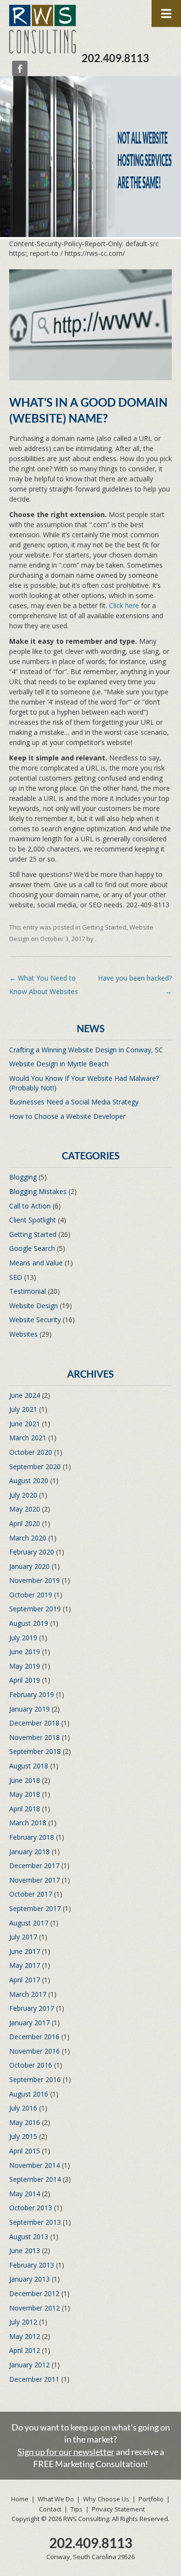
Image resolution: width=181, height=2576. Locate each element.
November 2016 (35, 2051)
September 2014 (35, 2179)
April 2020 (25, 1523)
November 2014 (35, 2165)
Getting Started (104, 927)
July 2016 (23, 2108)
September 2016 (35, 2079)
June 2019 (25, 1652)
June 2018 (25, 1780)
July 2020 (23, 1495)
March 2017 (28, 1994)
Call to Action (30, 1206)
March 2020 (28, 1538)
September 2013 (35, 2222)
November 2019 (35, 1580)
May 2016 (25, 2122)
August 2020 (29, 1481)
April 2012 (25, 2350)
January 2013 (29, 2279)
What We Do (56, 2499)
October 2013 (31, 2208)
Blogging (23, 1177)
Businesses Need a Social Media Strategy (74, 1102)
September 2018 (35, 1751)
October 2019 (31, 1595)
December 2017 (34, 1866)
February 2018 (32, 1837)
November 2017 (35, 1880)
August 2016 (29, 2094)
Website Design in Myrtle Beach (59, 1064)
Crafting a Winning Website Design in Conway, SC (86, 1050)
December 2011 (34, 2379)
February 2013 (32, 2265)
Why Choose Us (106, 2499)
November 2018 (35, 1737)
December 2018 (34, 1723)
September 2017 (35, 1908)
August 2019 (29, 1623)
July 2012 (23, 2322)
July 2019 (23, 1638)
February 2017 (32, 2008)
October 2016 (31, 2065)
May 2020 (25, 1509)
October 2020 (31, 1452)
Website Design (34, 1306)
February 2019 (32, 1694)
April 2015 (25, 2151)
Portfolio (151, 2499)
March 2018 (28, 1823)
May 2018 (25, 1794)
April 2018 (25, 1809)
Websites (23, 1334)
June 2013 (25, 2251)
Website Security (35, 1320)
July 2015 (23, 2136)
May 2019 (25, 1666)
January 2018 (29, 1852)
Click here (124, 605)
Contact (50, 2509)
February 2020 (32, 1552)
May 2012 (25, 2336)
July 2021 (23, 1409)
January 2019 (29, 1709)
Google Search (32, 1248)
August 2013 (29, 2237)
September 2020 (35, 1467)
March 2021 (28, 1438)
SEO (16, 1277)
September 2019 (35, 1609)
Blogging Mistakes (38, 1191)
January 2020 (29, 1566)
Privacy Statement (118, 2509)
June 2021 (25, 1424)
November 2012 (35, 2308)
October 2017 (31, 1894)
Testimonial (28, 1291)
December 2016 (34, 2037)
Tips (77, 2509)
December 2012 (34, 2293)
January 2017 (29, 2023)
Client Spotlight (33, 1220)
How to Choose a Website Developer (67, 1116)
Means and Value (36, 1263)
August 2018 (29, 1766)
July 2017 (23, 1937)
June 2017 (25, 1951)
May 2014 (25, 2194)
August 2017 (29, 1923)
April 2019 (25, 1680)
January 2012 (29, 2365)
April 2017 (25, 1980)
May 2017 (25, 1965)
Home (20, 2499)
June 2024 (25, 1395)
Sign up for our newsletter (66, 2452)
